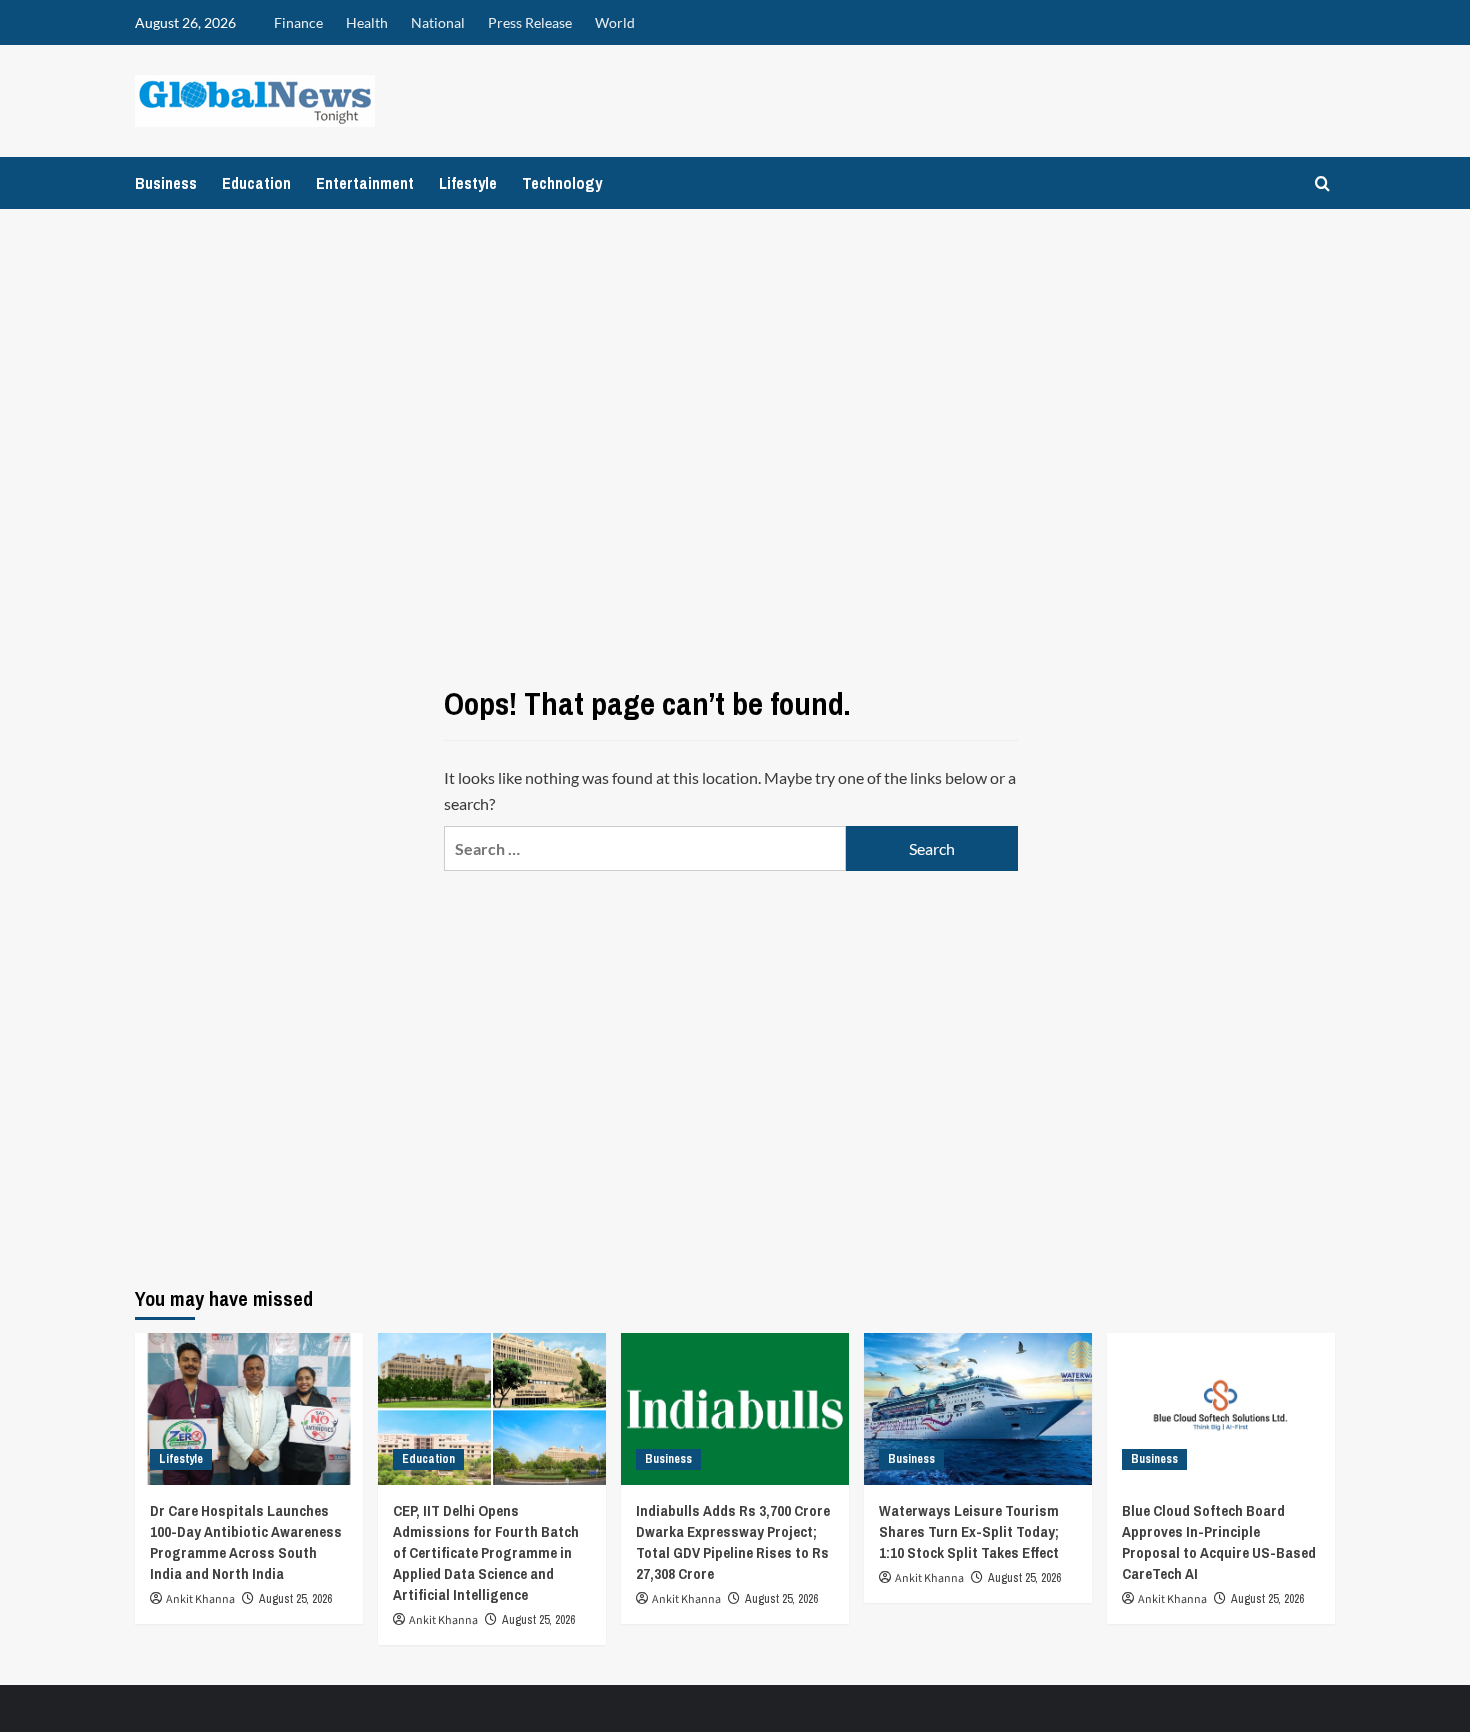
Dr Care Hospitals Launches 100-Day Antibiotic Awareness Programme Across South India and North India (246, 1542)
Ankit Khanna (200, 1599)
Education (256, 183)
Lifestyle (468, 183)
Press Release (530, 22)
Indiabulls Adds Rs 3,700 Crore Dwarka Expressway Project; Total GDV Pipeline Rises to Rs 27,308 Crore (733, 1542)
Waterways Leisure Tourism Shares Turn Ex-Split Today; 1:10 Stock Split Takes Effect (969, 1531)
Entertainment (365, 183)
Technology (562, 183)
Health (367, 22)
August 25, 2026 (295, 1599)
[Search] (1322, 183)
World (615, 22)
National (438, 22)
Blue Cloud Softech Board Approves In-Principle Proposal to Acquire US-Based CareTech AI (1219, 1542)
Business (166, 183)
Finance (298, 22)
